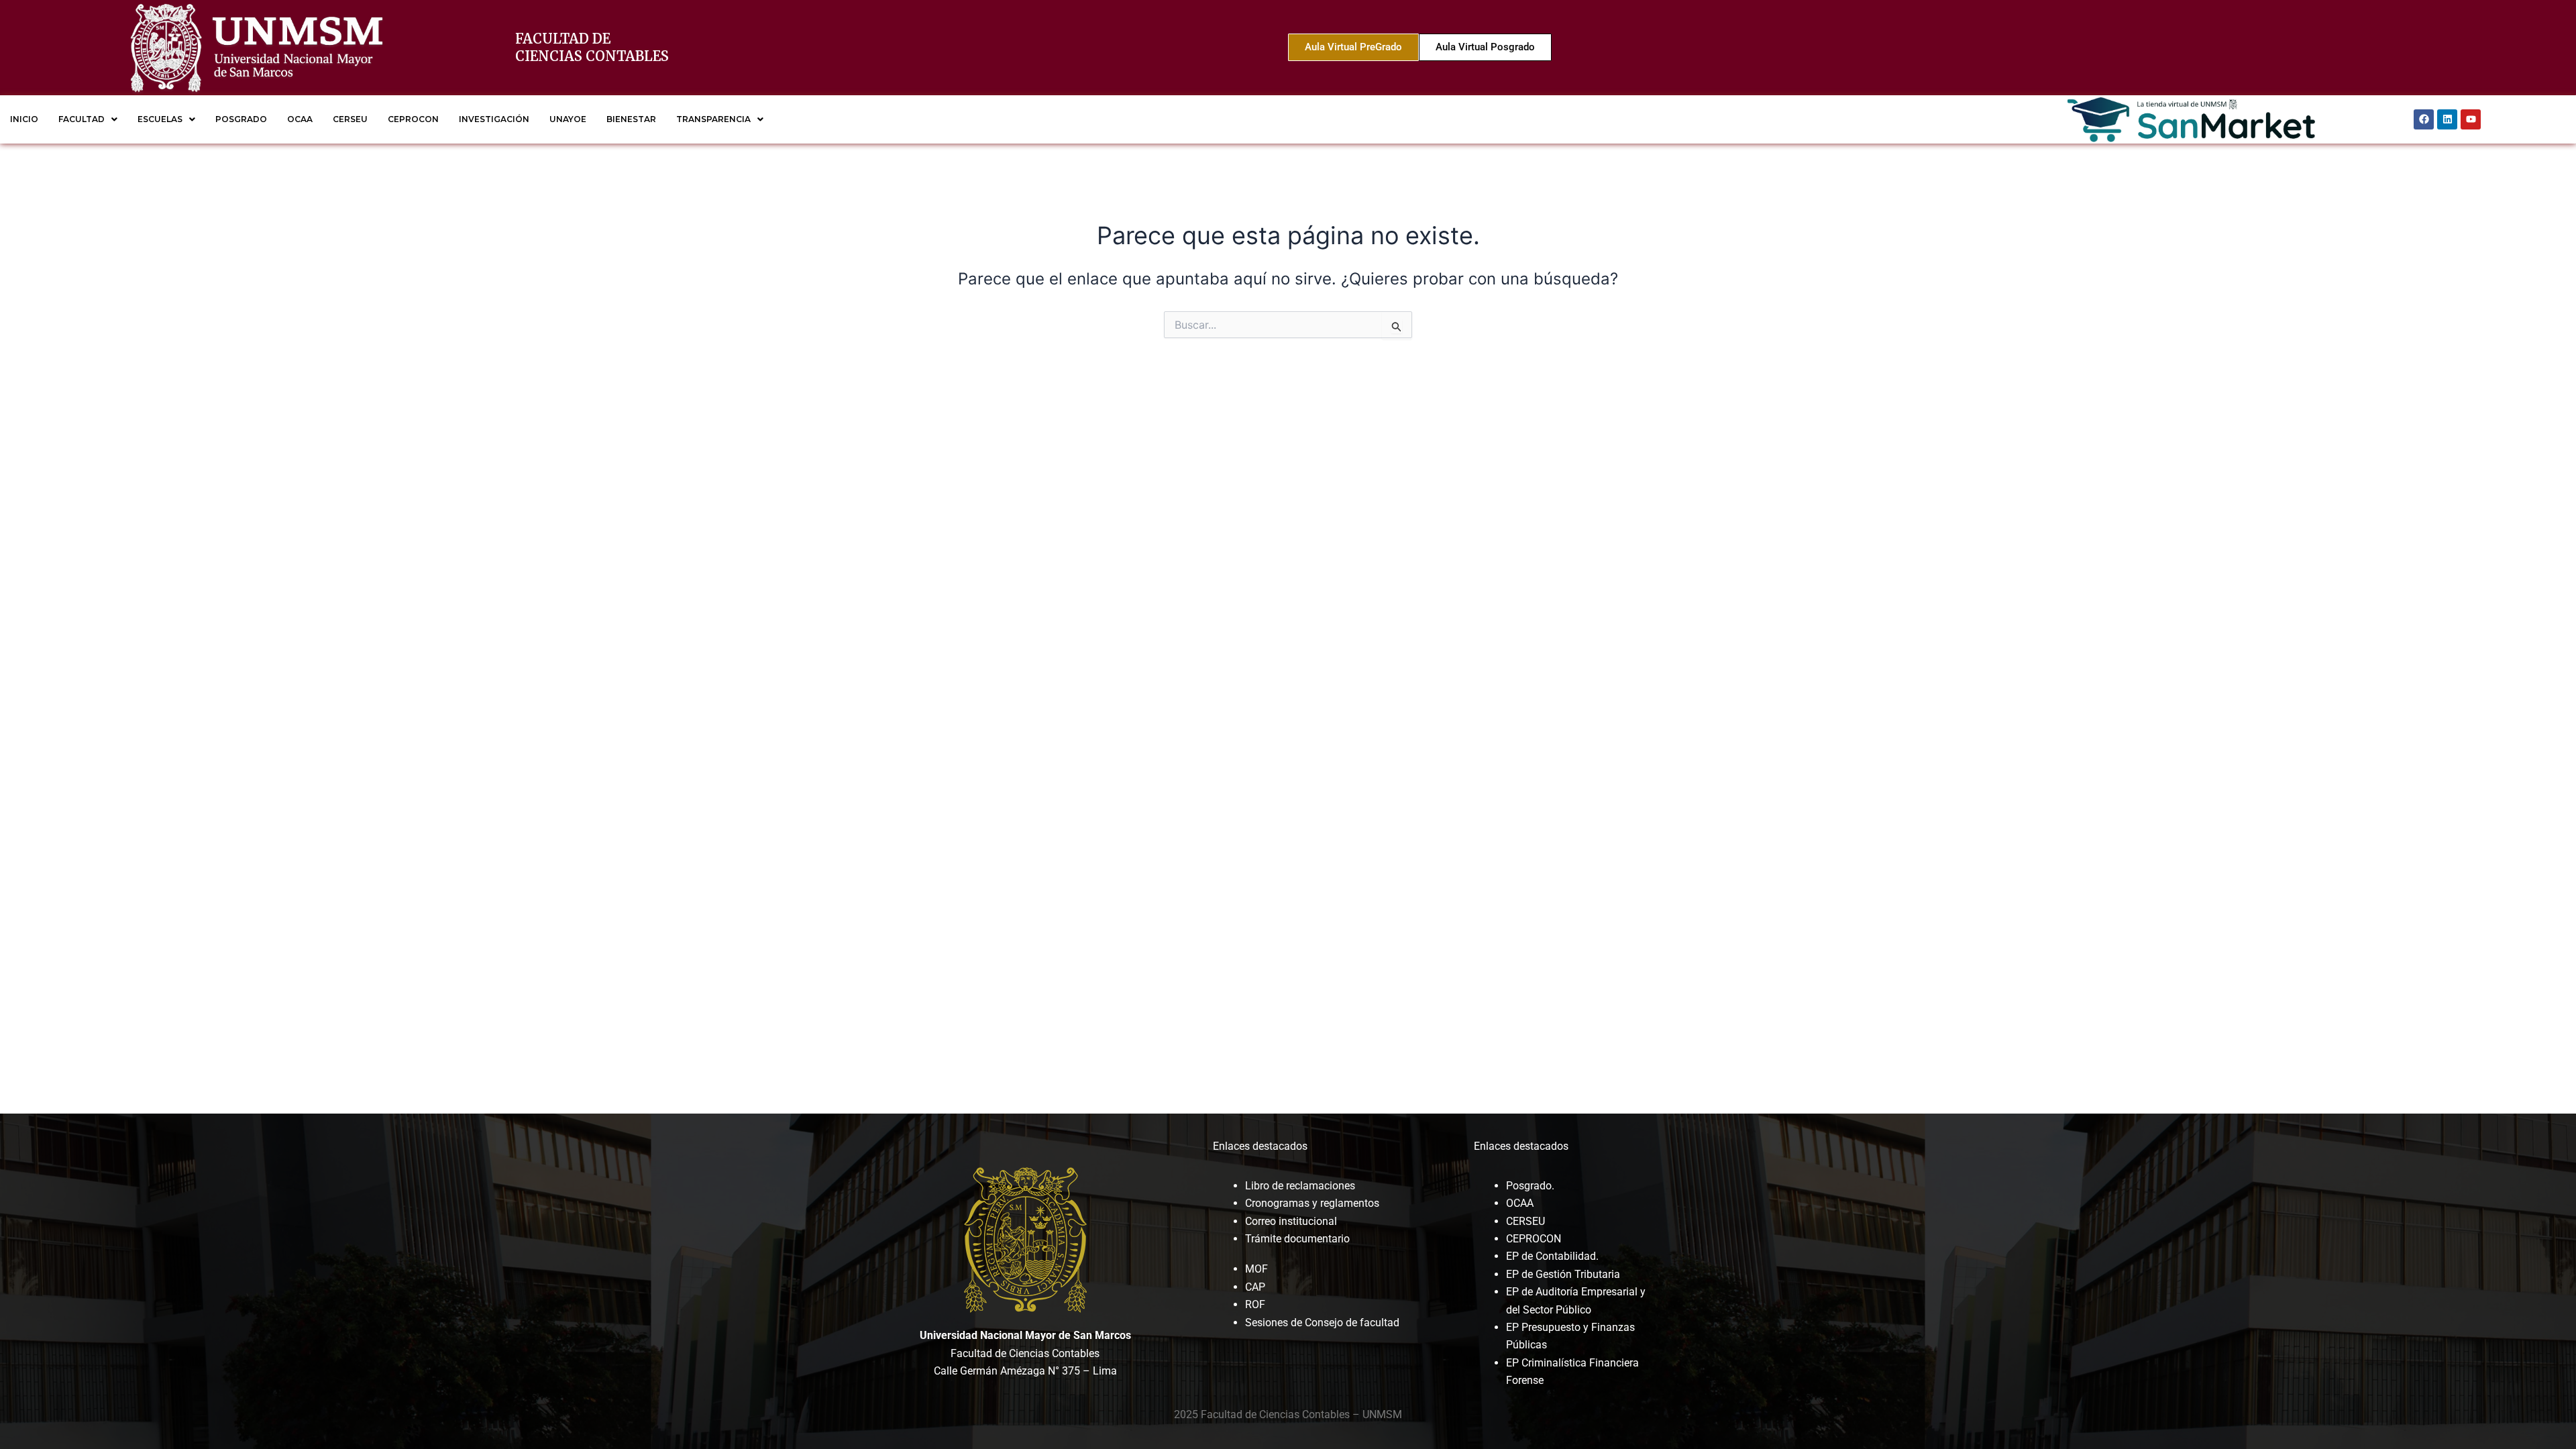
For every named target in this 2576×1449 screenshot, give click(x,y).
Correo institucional (1291, 1221)
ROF (1255, 1304)
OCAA (300, 119)
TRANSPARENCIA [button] (713, 119)
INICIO (24, 119)
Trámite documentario (1297, 1239)
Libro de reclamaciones (1300, 1186)
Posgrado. (1530, 1186)
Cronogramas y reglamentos (1312, 1203)
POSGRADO (241, 119)
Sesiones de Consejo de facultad (1322, 1323)
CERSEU (350, 119)
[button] (88, 119)
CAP (1255, 1287)
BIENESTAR (631, 119)
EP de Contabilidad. (1552, 1256)
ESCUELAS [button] (160, 119)
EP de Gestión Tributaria (1563, 1274)
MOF (1256, 1269)
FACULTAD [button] (82, 119)
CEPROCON (413, 119)
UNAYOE (568, 119)
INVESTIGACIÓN (494, 119)
